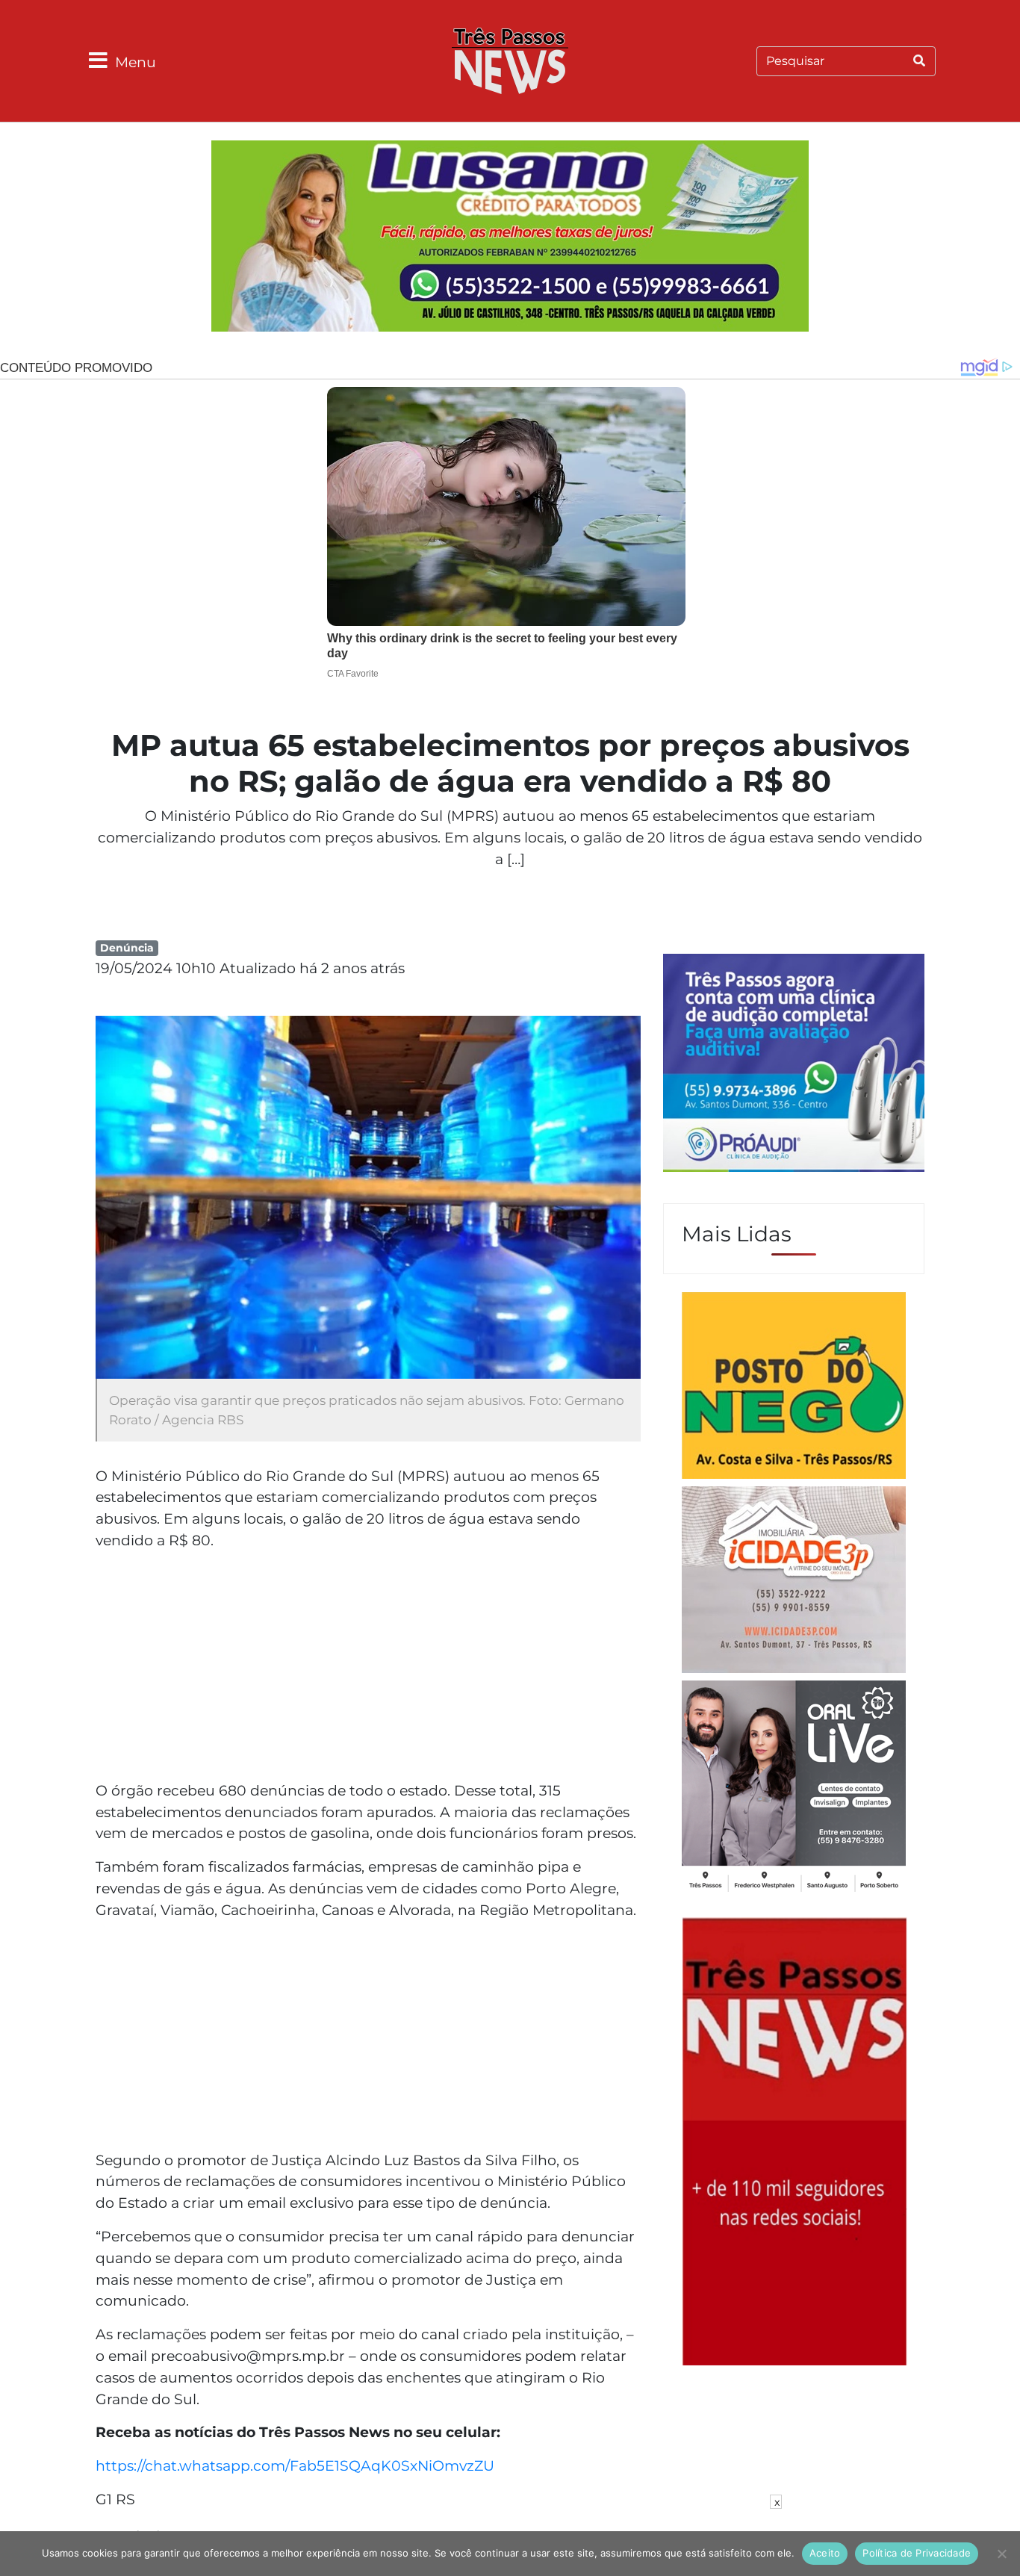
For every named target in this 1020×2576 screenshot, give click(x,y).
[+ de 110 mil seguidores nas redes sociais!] (794, 2140)
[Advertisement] (368, 1668)
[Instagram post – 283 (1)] (794, 1788)
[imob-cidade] (794, 1582)
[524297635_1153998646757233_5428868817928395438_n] (794, 1065)
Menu (136, 62)
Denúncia (127, 948)
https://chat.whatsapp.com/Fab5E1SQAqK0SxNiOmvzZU (295, 2465)
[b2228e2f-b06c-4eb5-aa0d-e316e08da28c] (510, 238)
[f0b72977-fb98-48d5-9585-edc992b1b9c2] (794, 1388)
